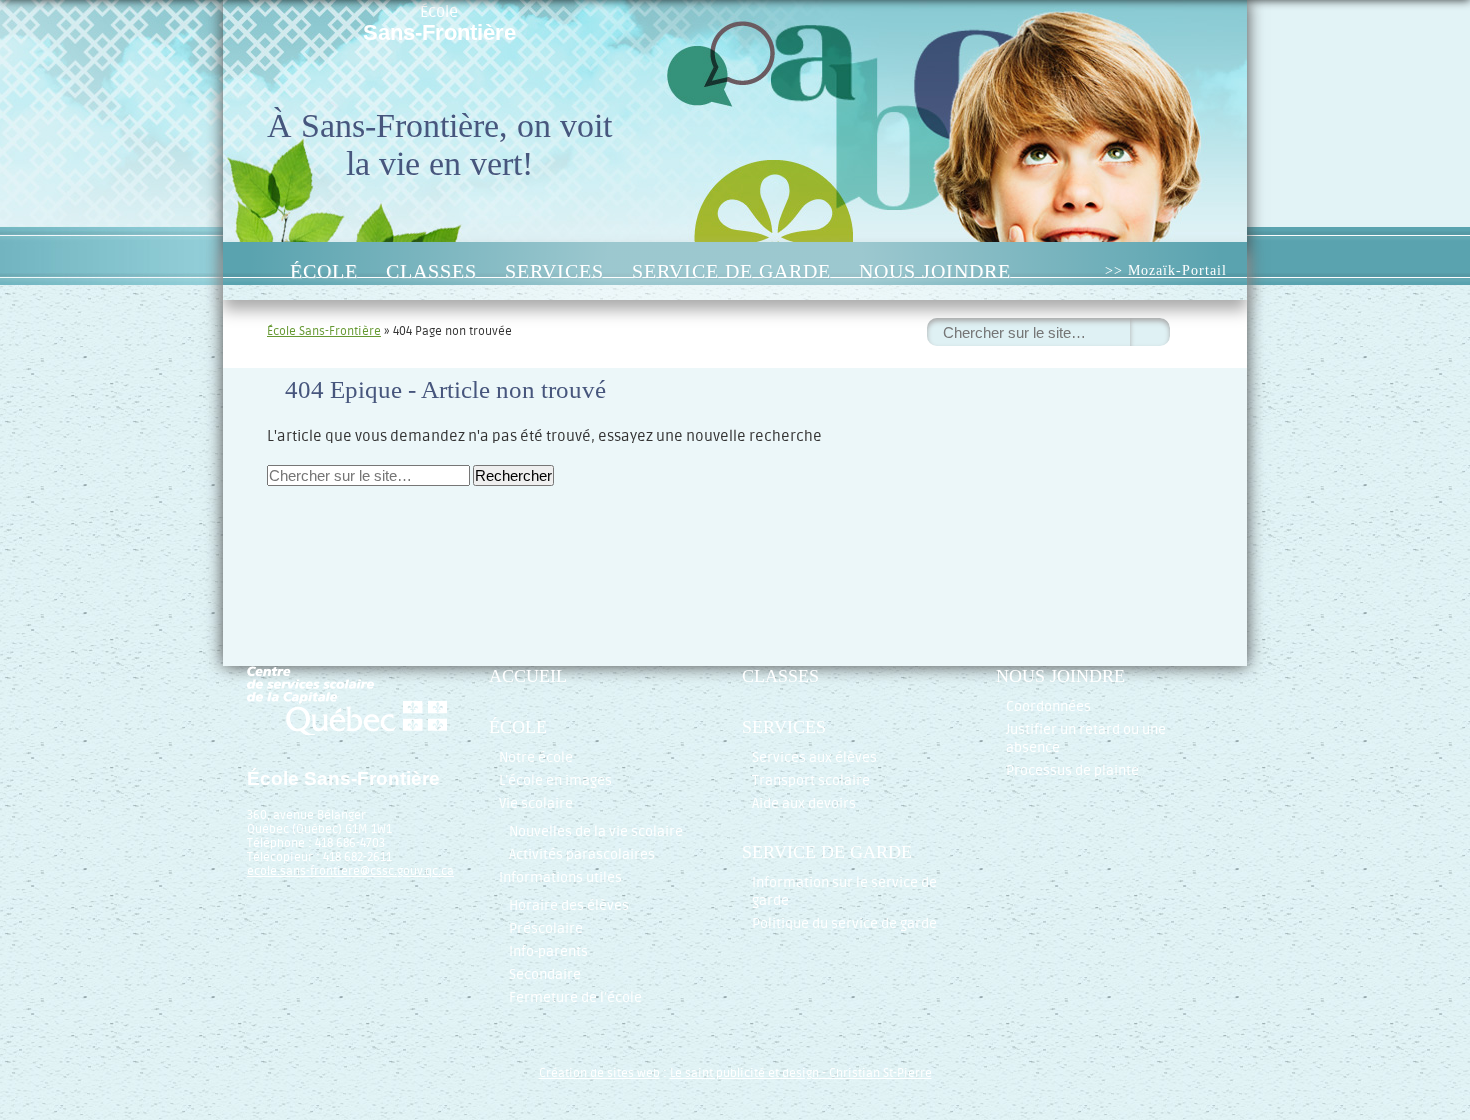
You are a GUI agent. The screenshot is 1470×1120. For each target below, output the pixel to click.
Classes (431, 271)
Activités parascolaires (582, 854)
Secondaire (545, 974)
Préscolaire (546, 928)
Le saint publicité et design (744, 1073)
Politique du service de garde (844, 923)
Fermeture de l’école (575, 997)
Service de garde (731, 271)
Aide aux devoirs (804, 803)
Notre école (536, 757)
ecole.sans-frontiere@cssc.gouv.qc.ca (350, 871)
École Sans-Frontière (324, 331)
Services (554, 271)
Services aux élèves (814, 757)
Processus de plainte (1072, 770)
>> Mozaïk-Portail (1166, 270)
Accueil (254, 271)
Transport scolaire (811, 780)
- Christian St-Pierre (875, 1073)
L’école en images (555, 780)
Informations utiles (560, 877)
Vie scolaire (536, 803)
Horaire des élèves (569, 905)
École (439, 24)
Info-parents (548, 951)
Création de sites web (599, 1073)
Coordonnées (1048, 706)
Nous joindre (935, 271)
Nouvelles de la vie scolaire (596, 831)
